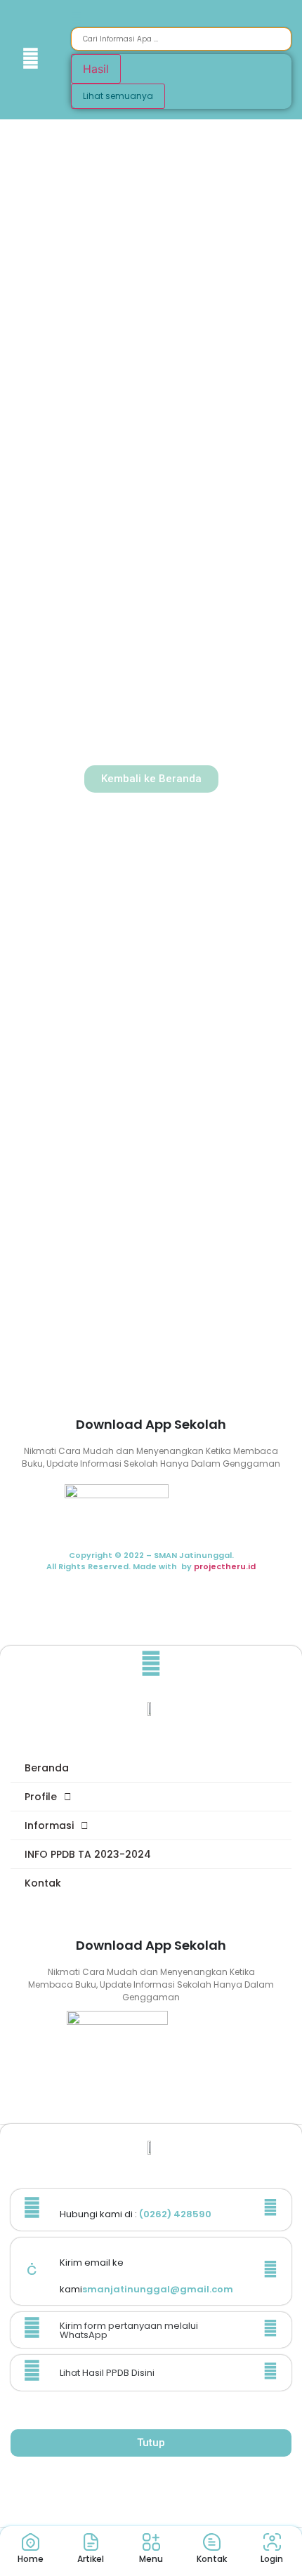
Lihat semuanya (118, 96)
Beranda (47, 1768)
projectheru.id (225, 1566)
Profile (41, 1797)
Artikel (91, 2559)
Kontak (43, 1883)
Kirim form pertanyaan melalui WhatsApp (129, 2330)
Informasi (49, 1825)
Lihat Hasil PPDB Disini (107, 2373)
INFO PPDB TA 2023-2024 (88, 1854)
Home (31, 2559)
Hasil (96, 69)
